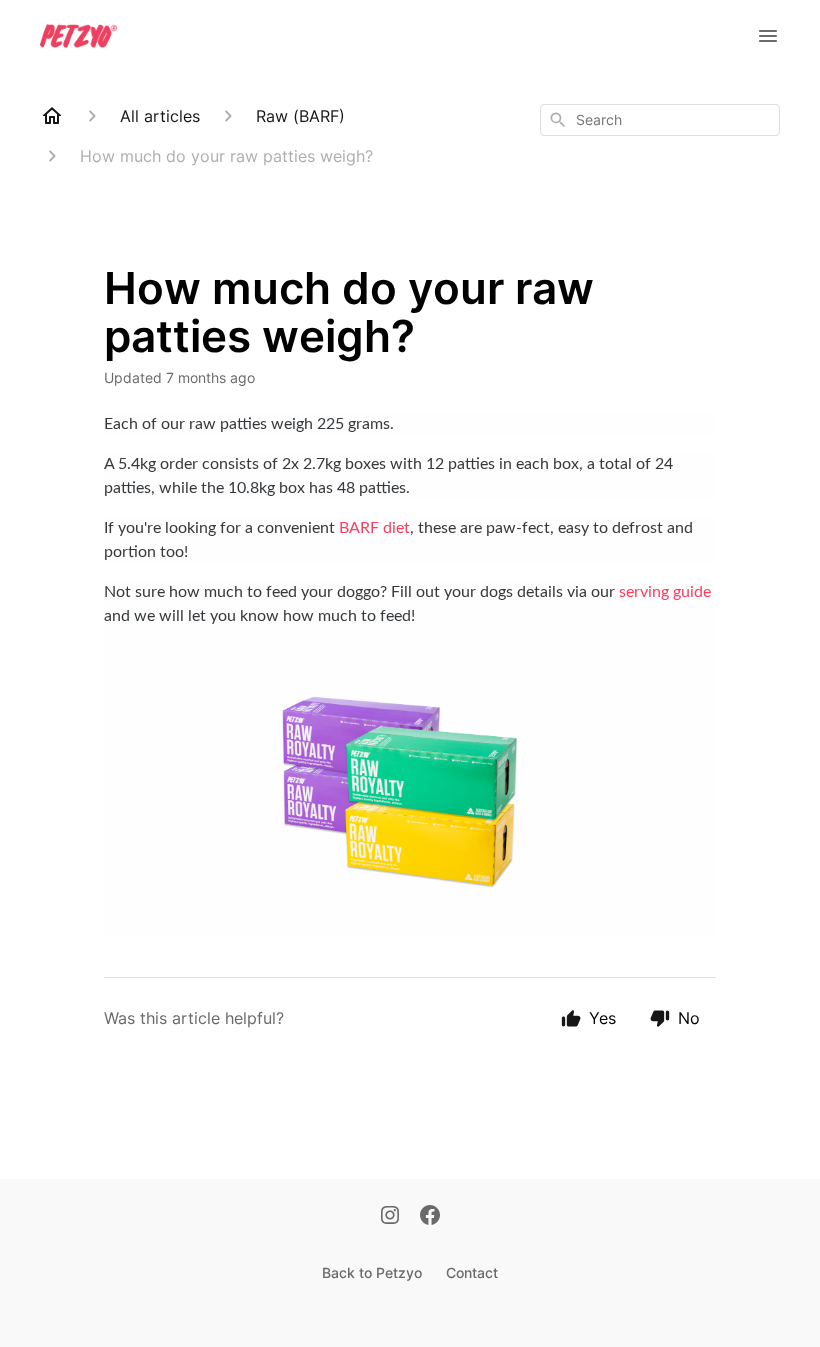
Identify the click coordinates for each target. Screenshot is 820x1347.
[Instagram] (390, 1217)
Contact (472, 1272)
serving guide (663, 592)
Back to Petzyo (372, 1272)
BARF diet (374, 528)
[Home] (52, 116)
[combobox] (660, 120)
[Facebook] (430, 1217)
